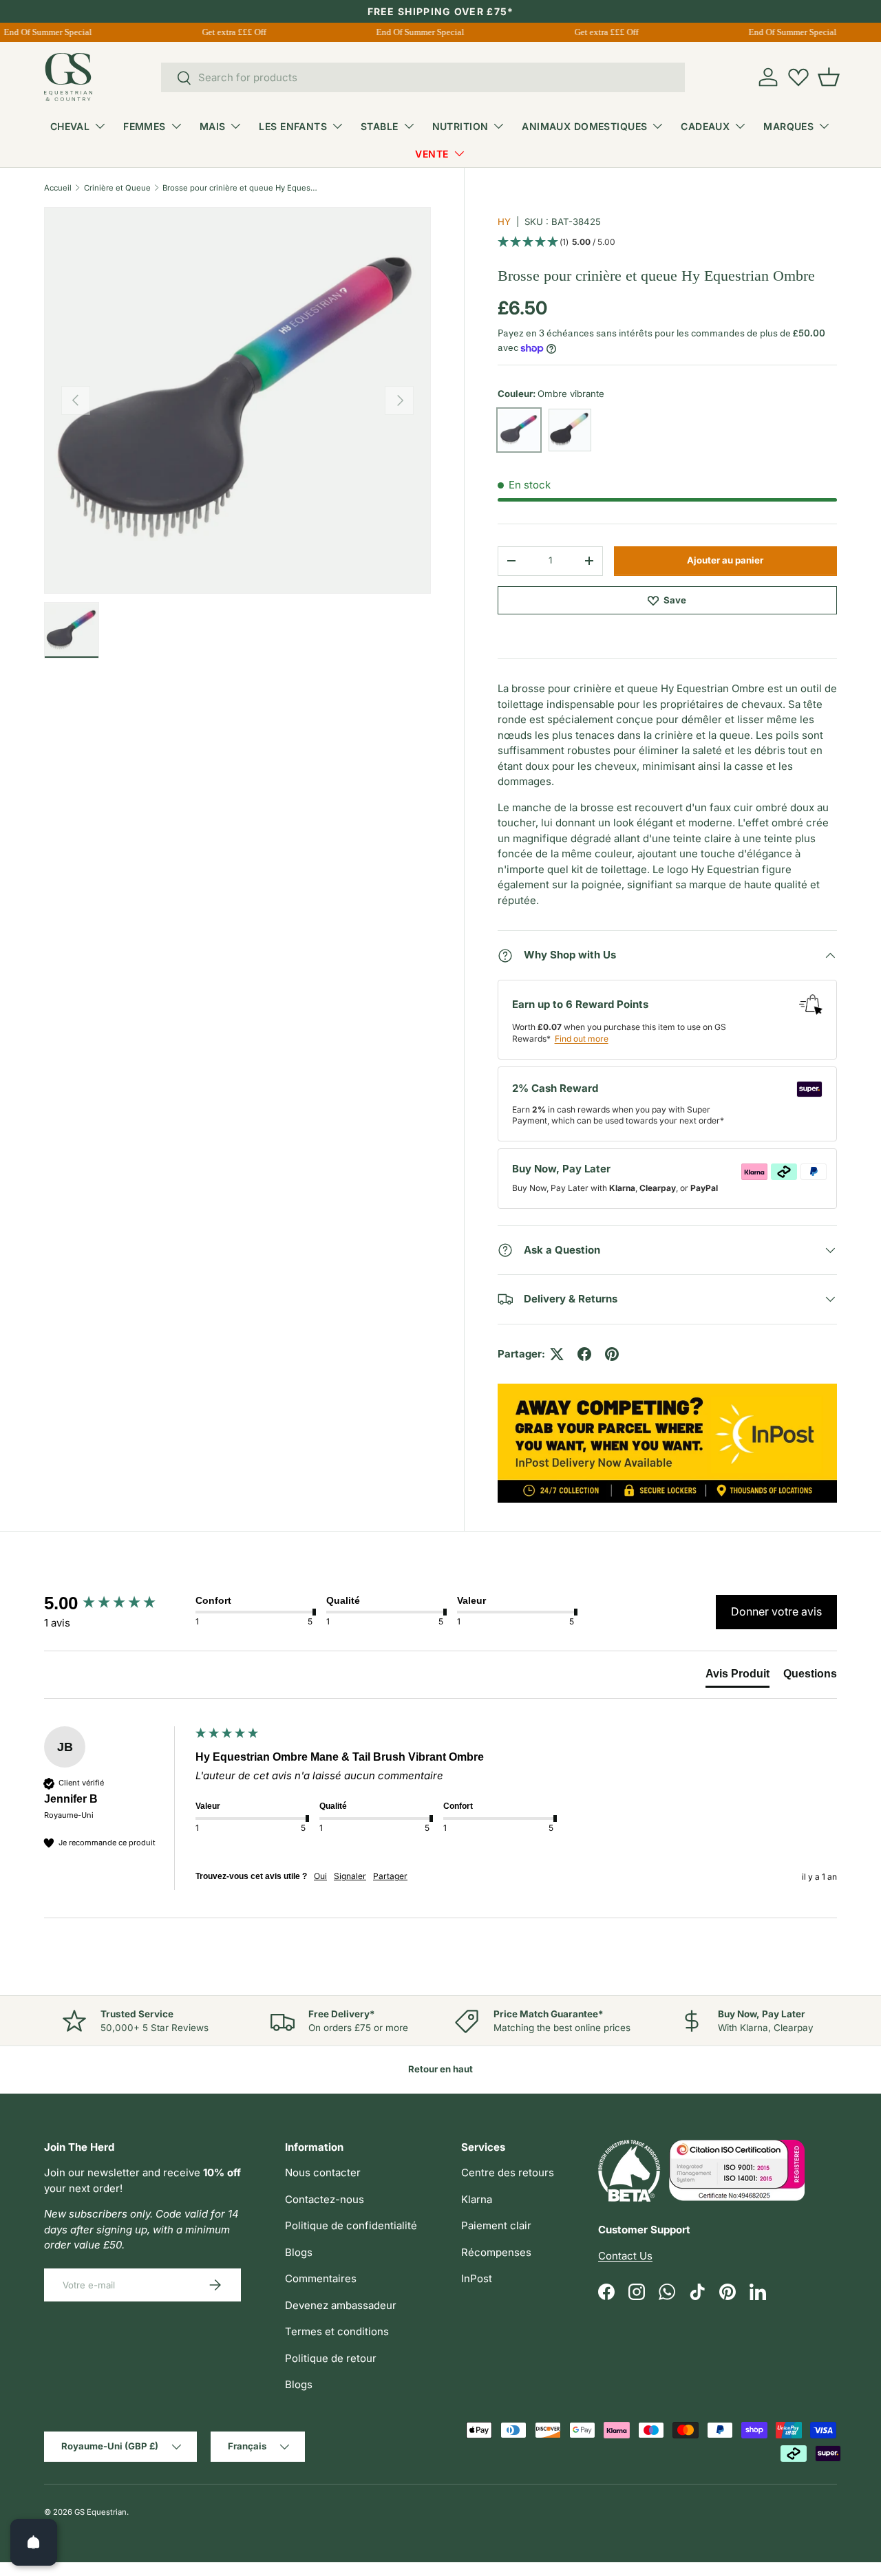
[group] (116, 1603)
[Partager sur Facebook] (584, 1354)
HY (504, 222)
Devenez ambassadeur (341, 2305)
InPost (477, 2278)
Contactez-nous (325, 2199)
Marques (788, 126)
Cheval (70, 126)
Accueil (58, 188)
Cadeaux (705, 126)
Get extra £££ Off (227, 32)
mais (213, 126)
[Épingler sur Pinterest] (612, 1354)
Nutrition (460, 126)
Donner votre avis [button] (776, 1611)
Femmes (145, 126)
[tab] (737, 1677)
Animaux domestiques (584, 126)
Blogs (299, 2252)
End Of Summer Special (413, 32)
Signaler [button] (350, 1876)
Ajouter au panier (725, 560)
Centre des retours (508, 2172)
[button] (829, 77)
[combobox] (423, 77)
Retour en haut (440, 2069)
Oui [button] (320, 1876)
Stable (380, 126)
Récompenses (496, 2252)
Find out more (582, 1039)
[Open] (34, 2542)
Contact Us (625, 2256)
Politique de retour (331, 2358)
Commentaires (321, 2278)
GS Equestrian (100, 2512)
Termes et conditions (337, 2331)
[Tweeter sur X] (557, 1354)
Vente (432, 154)
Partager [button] (390, 1876)
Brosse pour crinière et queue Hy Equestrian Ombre (240, 188)
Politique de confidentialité (351, 2225)
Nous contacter (323, 2172)
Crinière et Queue (117, 188)
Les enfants (293, 126)
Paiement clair (496, 2225)
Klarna (477, 2199)
